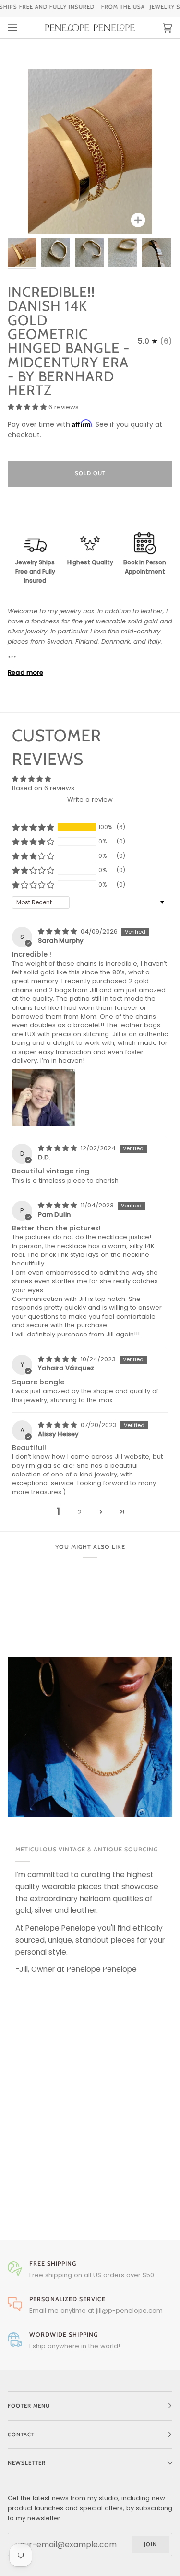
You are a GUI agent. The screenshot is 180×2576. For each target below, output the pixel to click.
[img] (58, 931)
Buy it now (90, 514)
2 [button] (80, 1512)
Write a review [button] (90, 800)
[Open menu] (22, 28)
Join (150, 2544)
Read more (25, 673)
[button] (28, 407)
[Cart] (158, 28)
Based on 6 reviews (43, 788)
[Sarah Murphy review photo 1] (44, 1098)
